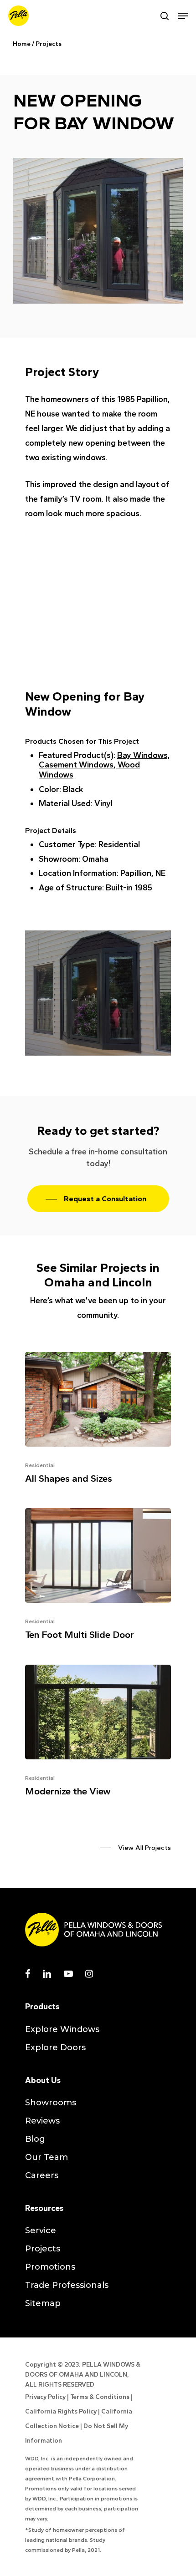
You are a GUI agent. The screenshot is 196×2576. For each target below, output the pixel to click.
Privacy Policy (45, 2397)
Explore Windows (62, 2029)
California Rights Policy (61, 2411)
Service (41, 2231)
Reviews (42, 2121)
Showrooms (51, 2103)
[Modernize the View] (98, 1734)
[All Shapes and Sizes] (98, 1421)
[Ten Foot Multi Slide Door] (98, 1577)
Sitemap (43, 2303)
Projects (49, 44)
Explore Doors (55, 2048)
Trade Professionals (67, 2285)
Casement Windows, (78, 765)
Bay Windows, (144, 755)
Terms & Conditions (100, 2397)
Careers (42, 2175)
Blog (35, 2139)
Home (22, 44)
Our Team (46, 2157)
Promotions (50, 2267)
